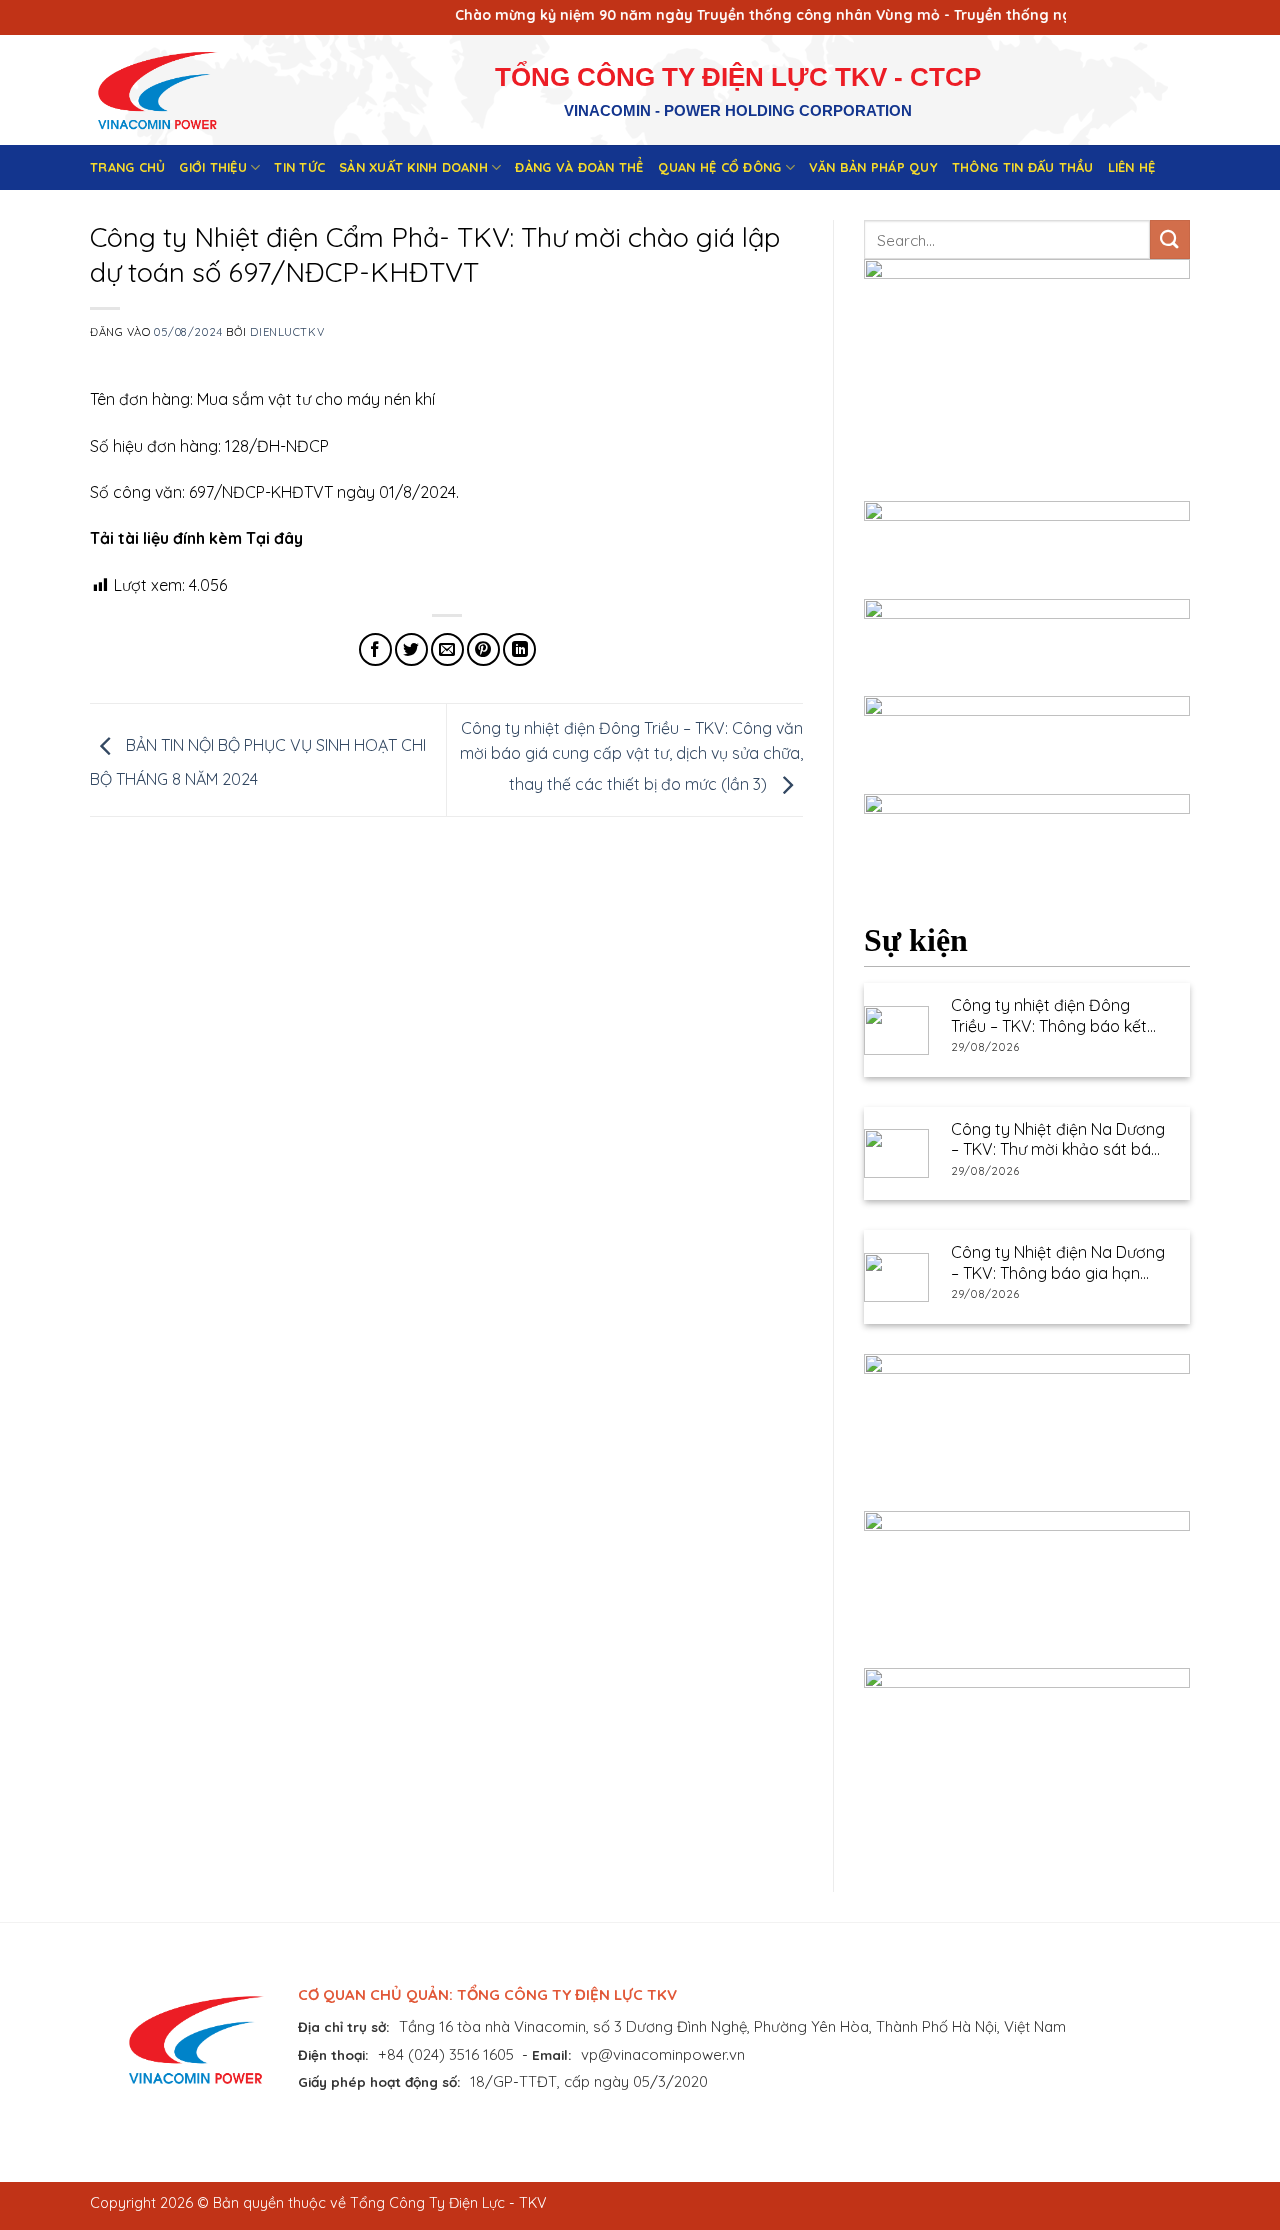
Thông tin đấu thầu (1023, 167)
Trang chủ (127, 167)
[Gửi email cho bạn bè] (447, 649)
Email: (552, 2054)
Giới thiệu (213, 167)
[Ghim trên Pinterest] (483, 649)
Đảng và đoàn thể (579, 167)
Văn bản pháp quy (873, 167)
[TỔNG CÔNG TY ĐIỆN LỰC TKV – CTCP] (173, 90)
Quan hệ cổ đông (720, 167)
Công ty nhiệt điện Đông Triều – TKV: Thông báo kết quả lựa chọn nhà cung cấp (1052, 1016)
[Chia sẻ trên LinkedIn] (519, 649)
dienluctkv (287, 332)
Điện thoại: (333, 2054)
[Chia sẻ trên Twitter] (411, 649)
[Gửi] (1170, 239)
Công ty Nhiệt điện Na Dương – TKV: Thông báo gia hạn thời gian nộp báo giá (1058, 1263)
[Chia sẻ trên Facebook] (375, 649)
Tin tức (299, 167)
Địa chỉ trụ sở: (344, 2026)
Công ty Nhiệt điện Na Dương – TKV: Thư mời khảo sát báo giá (1058, 1140)
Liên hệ (1132, 167)
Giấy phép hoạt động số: (379, 2081)
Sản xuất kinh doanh (413, 167)
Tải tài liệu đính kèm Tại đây (196, 538)
